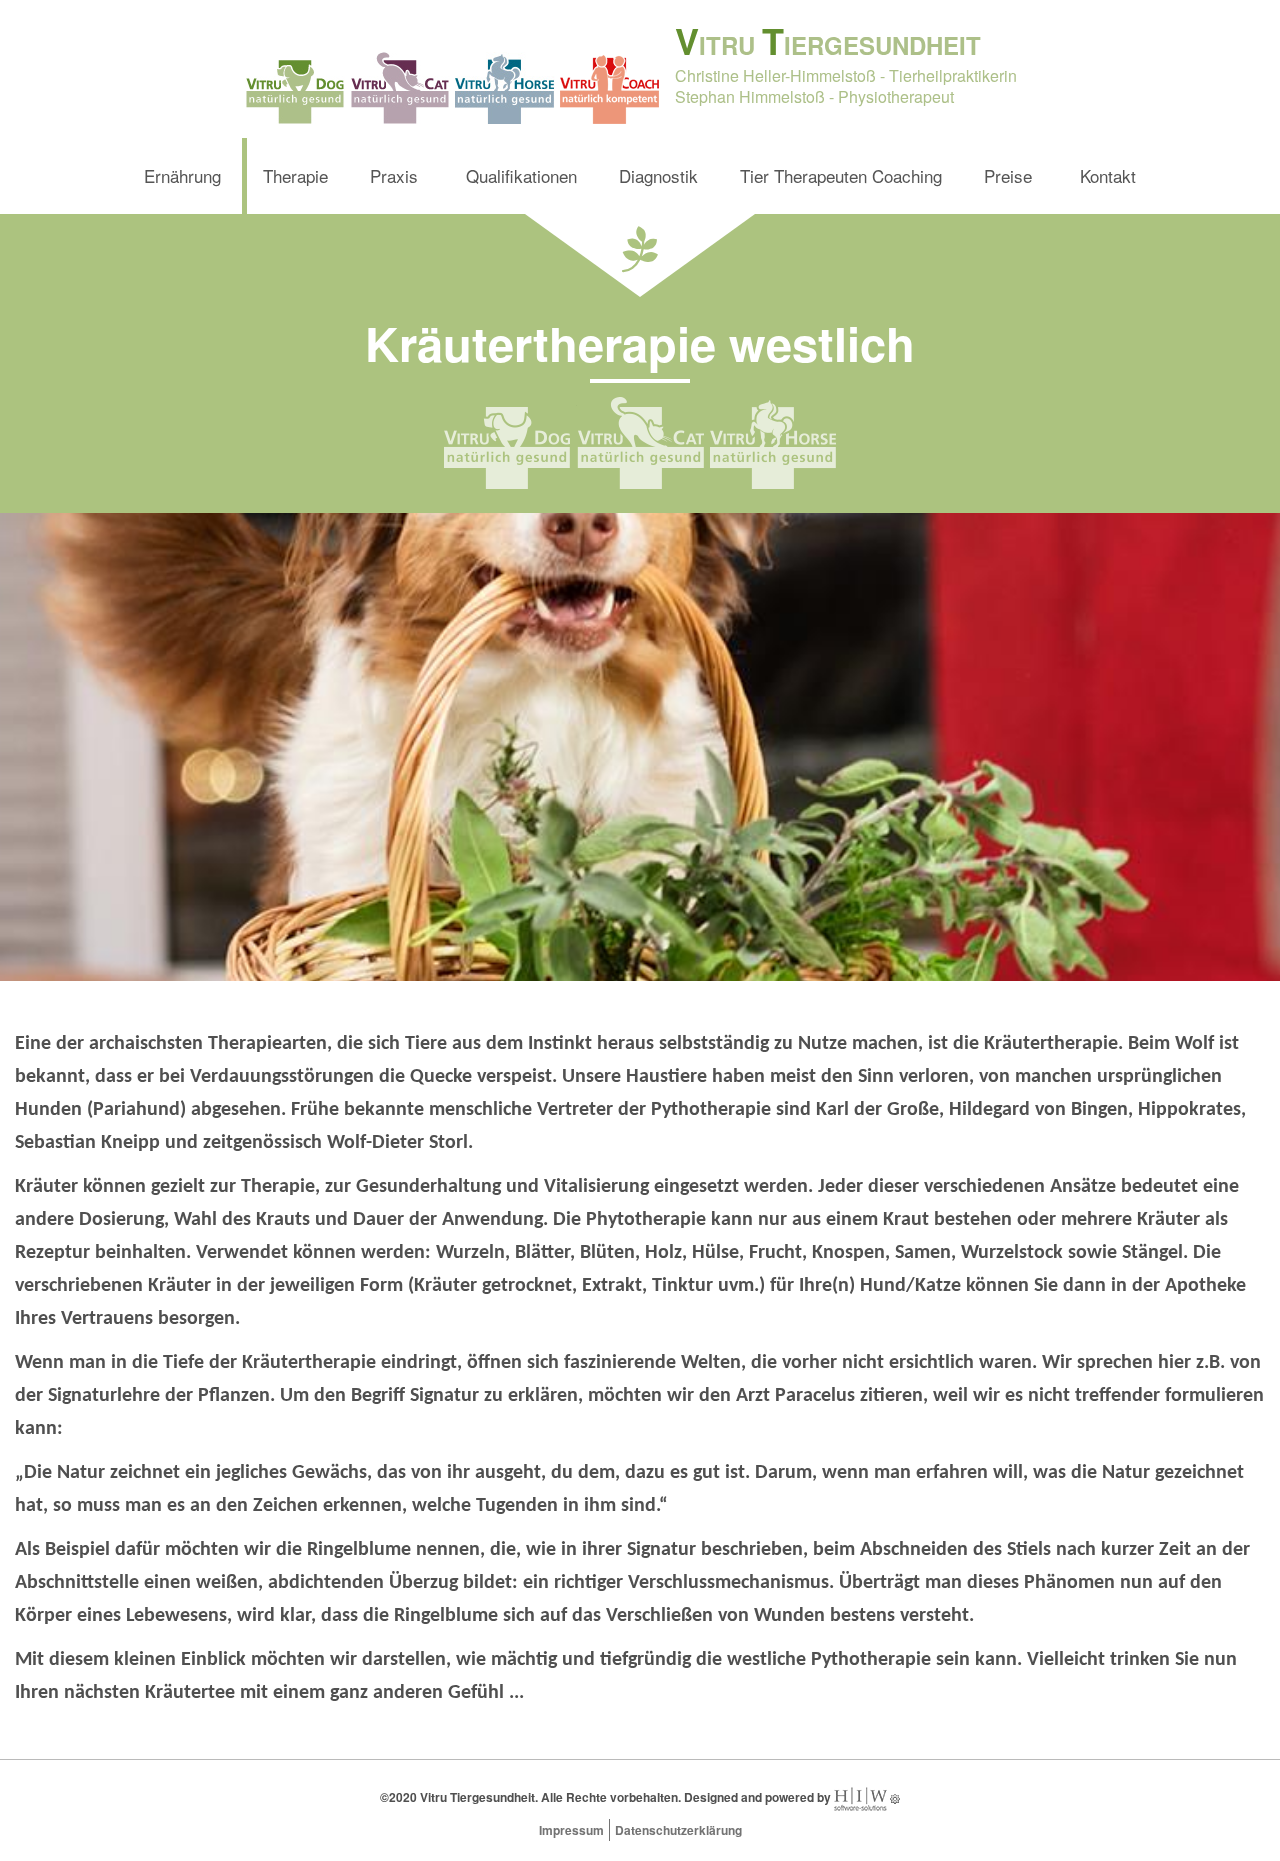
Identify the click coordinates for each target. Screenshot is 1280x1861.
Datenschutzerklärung (678, 1830)
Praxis (394, 175)
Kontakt (1108, 175)
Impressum (571, 1830)
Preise (1008, 175)
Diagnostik (658, 175)
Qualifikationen (521, 175)
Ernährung (182, 175)
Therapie (295, 175)
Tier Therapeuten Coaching (841, 175)
